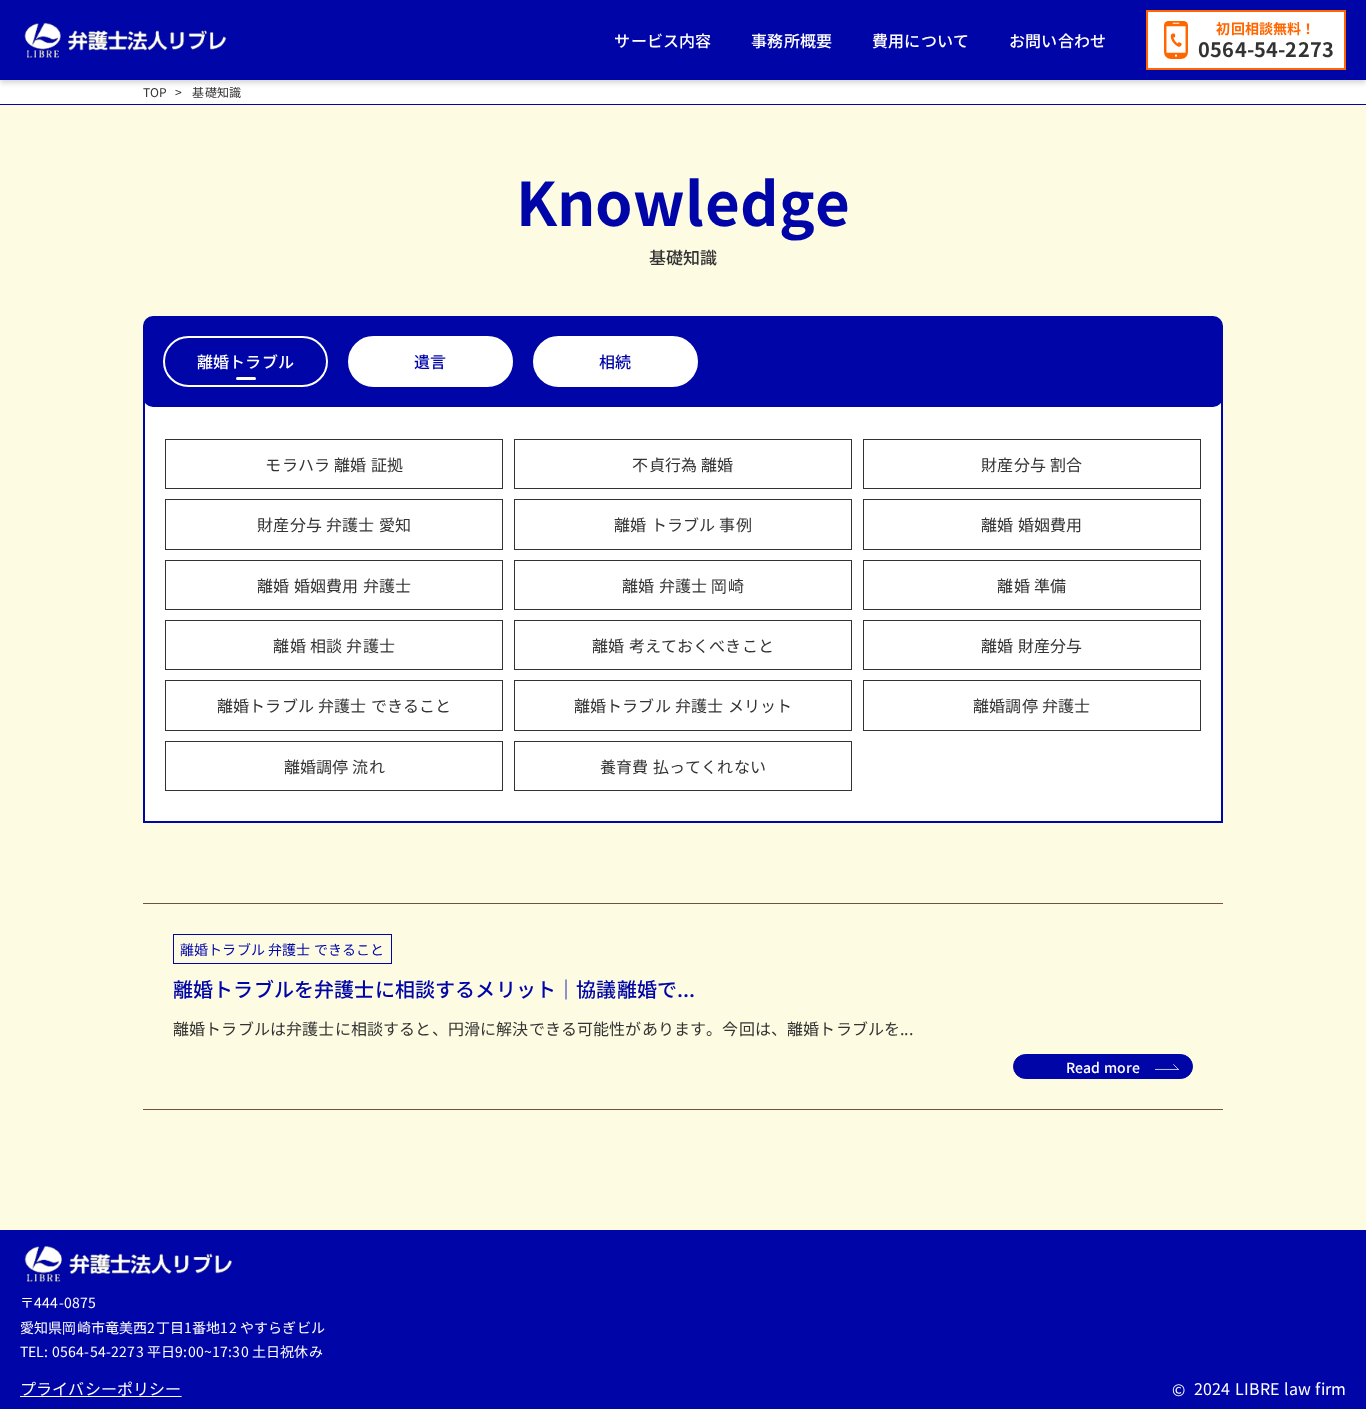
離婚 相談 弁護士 (333, 645)
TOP (155, 92)
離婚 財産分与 (1031, 645)
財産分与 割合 (1031, 464)
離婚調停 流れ (334, 766)
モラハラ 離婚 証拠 (334, 464)
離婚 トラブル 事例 (683, 524)
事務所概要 (791, 40)
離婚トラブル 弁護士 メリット (683, 705)
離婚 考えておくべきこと (683, 645)
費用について (920, 40)
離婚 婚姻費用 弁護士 (334, 585)
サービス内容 (662, 40)
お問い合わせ (1057, 40)
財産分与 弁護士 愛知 (334, 524)
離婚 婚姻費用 (1031, 524)
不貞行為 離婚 (682, 464)
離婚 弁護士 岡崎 (682, 585)
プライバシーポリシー (101, 1388)
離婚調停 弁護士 (1031, 705)
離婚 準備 (1031, 585)
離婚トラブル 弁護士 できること (334, 705)
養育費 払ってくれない (683, 766)
